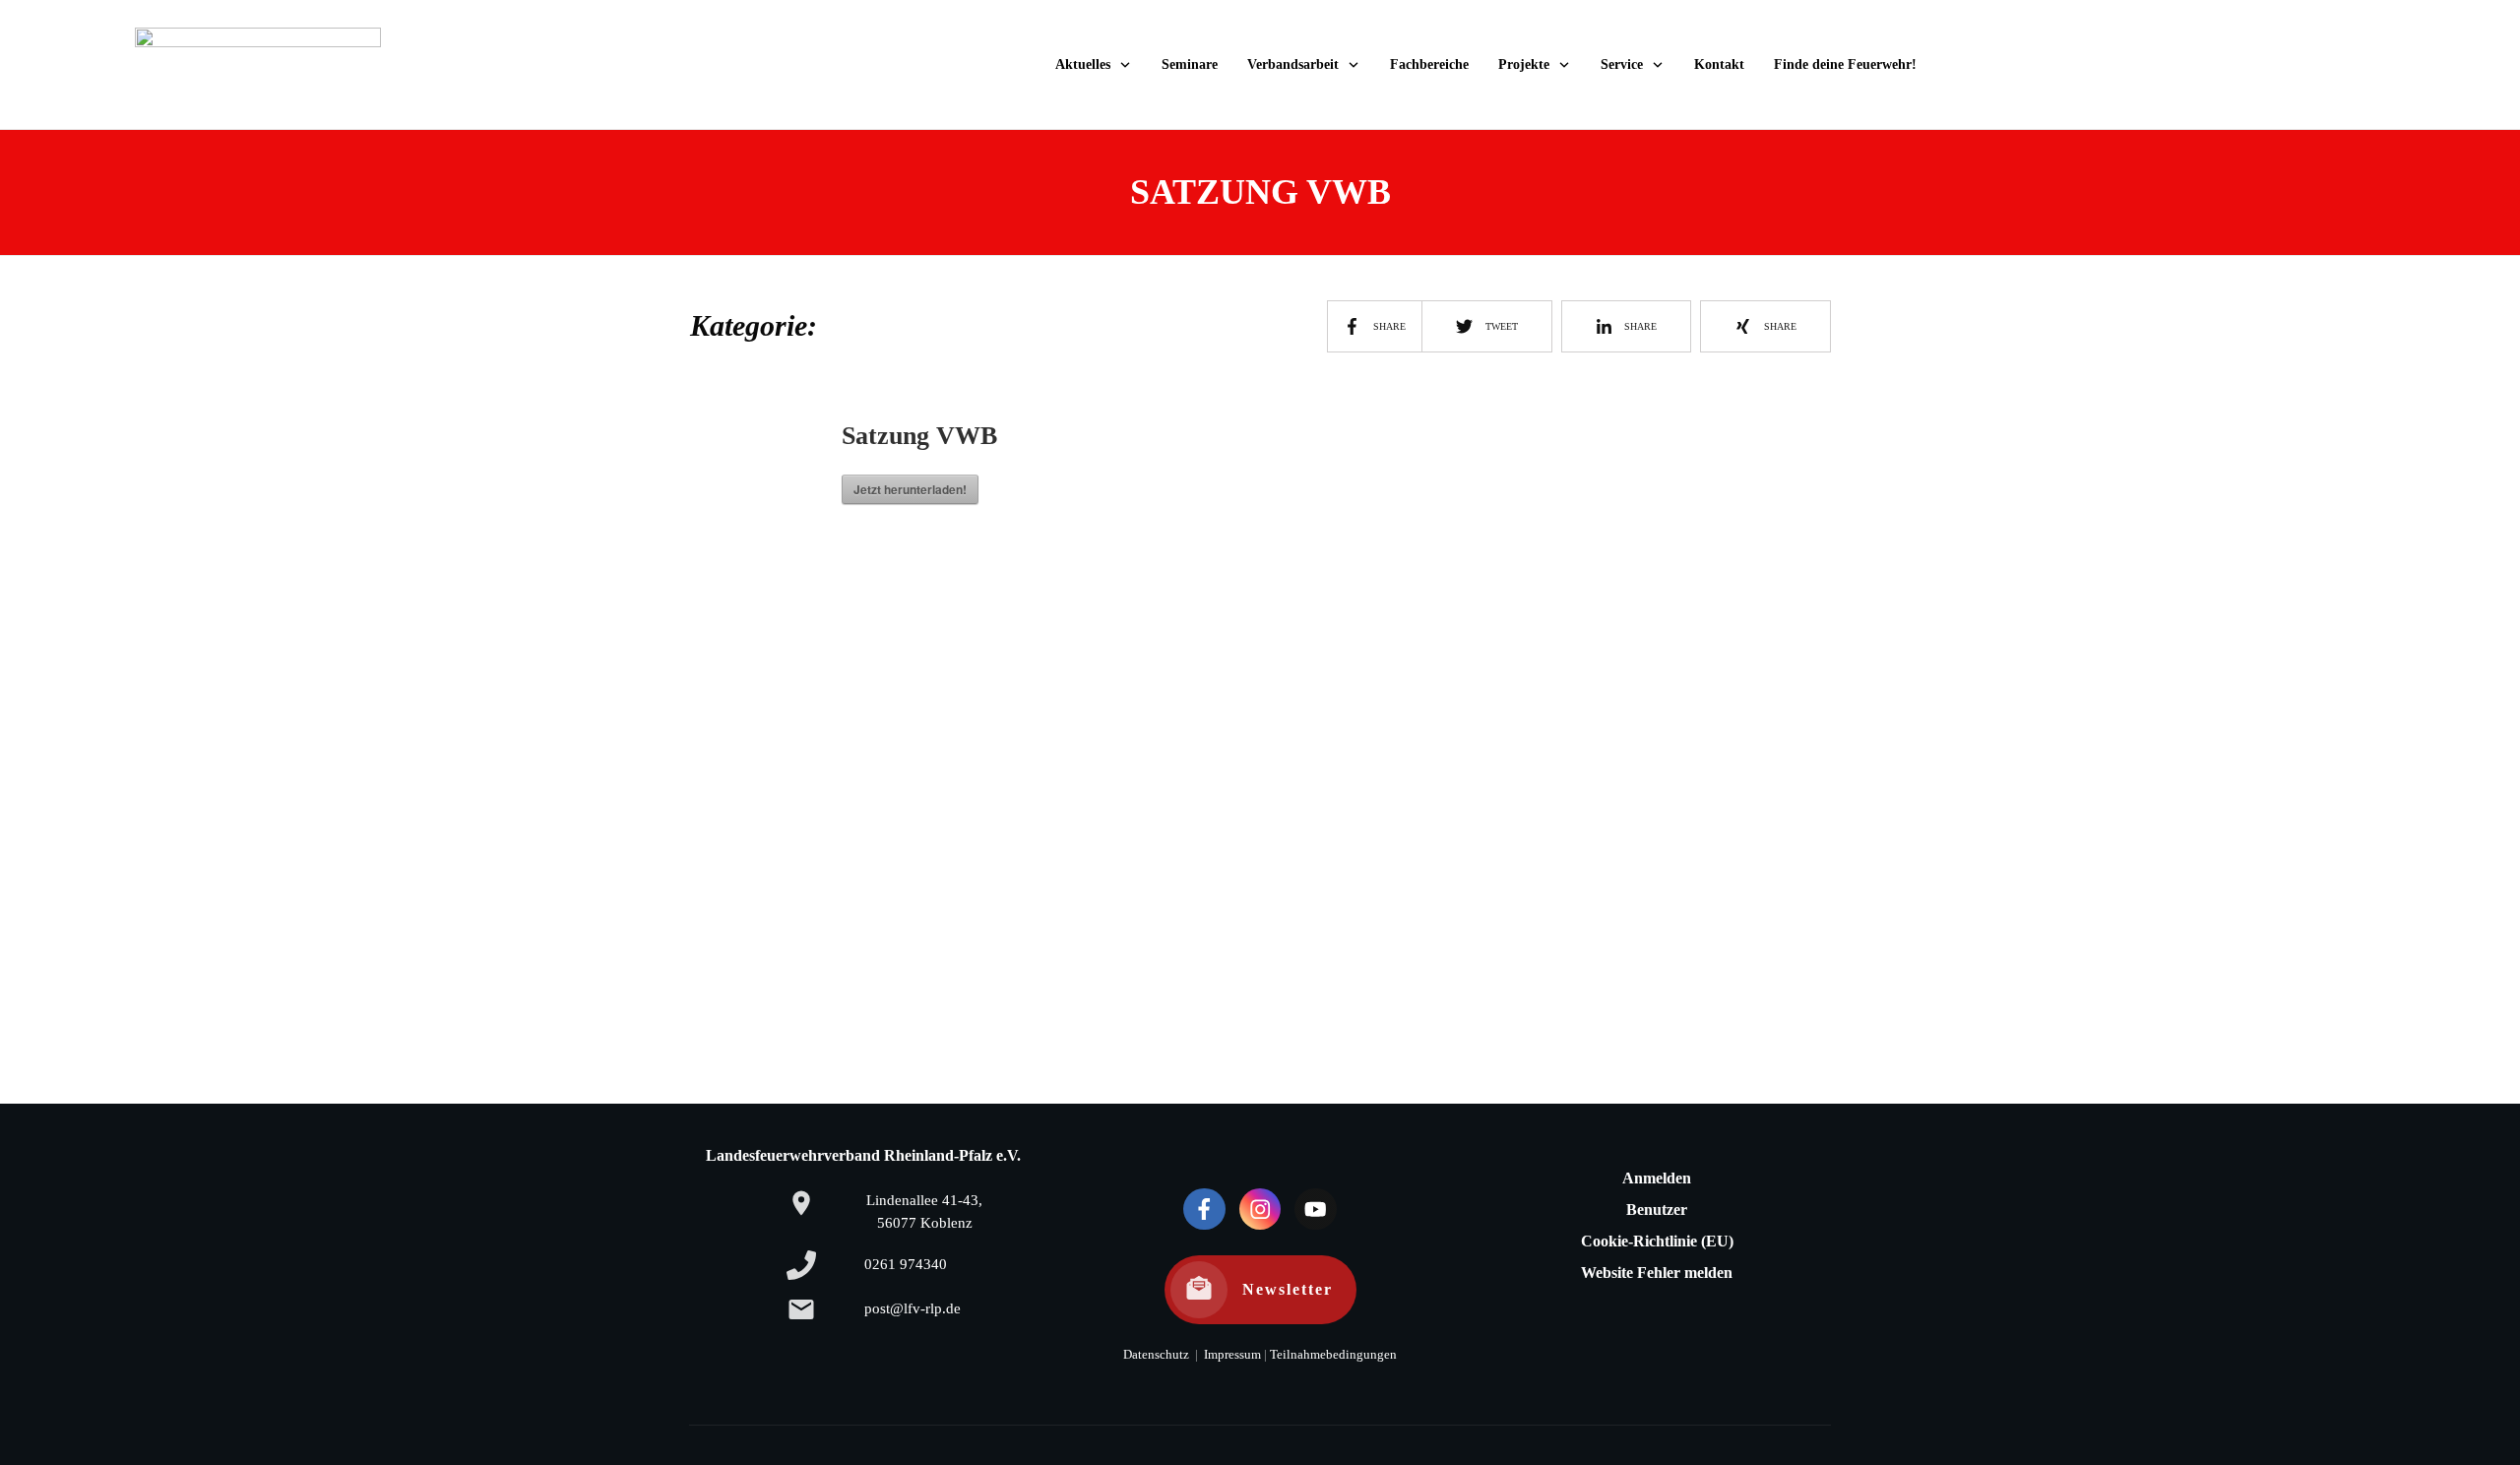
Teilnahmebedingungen (1333, 1355)
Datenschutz (1156, 1355)
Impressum (1231, 1355)
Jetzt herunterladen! (910, 489)
